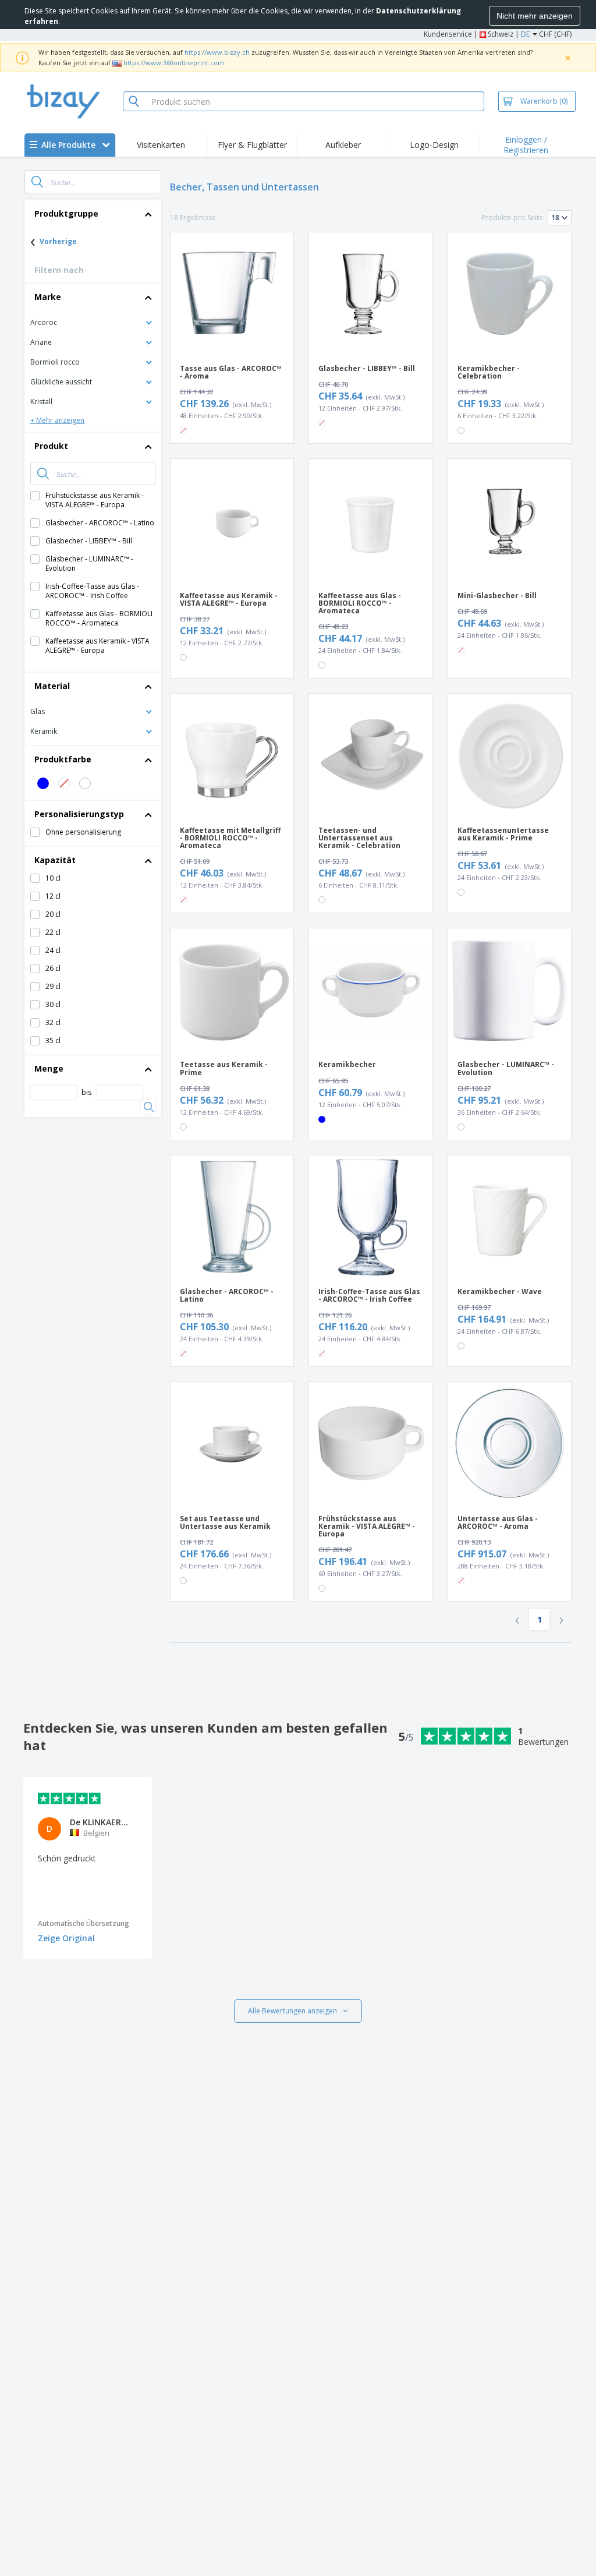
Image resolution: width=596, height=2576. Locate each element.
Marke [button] (48, 297)
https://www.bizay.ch (217, 52)
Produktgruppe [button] (66, 213)
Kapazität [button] (55, 860)
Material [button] (52, 686)
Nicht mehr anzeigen (535, 16)
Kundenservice (448, 34)
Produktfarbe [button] (63, 759)
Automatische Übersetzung (84, 1923)
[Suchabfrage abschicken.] (37, 182)
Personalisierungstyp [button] (79, 814)
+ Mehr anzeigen (57, 420)
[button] (93, 322)
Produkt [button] (51, 446)
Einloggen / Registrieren (526, 145)
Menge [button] (49, 1068)
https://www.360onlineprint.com (174, 63)
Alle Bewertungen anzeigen (292, 2011)
